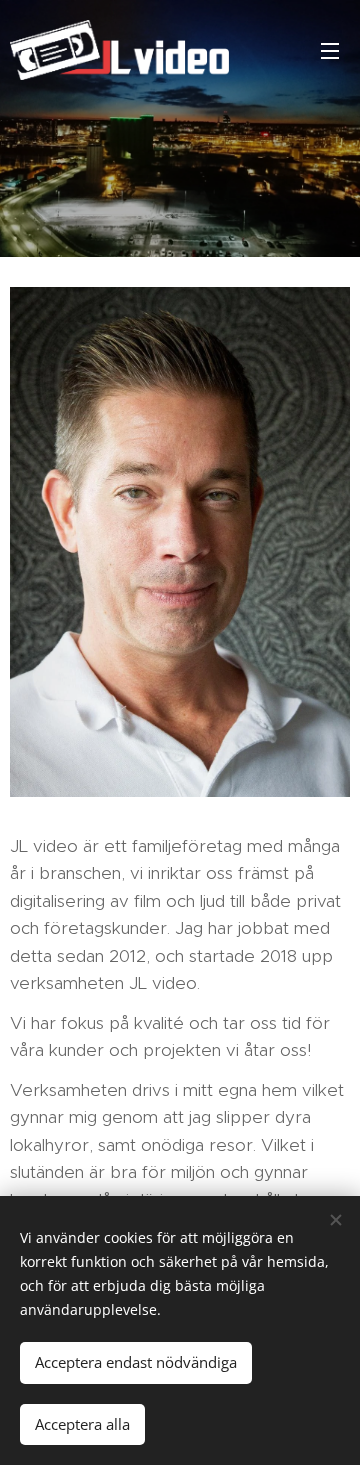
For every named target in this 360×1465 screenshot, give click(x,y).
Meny (330, 50)
